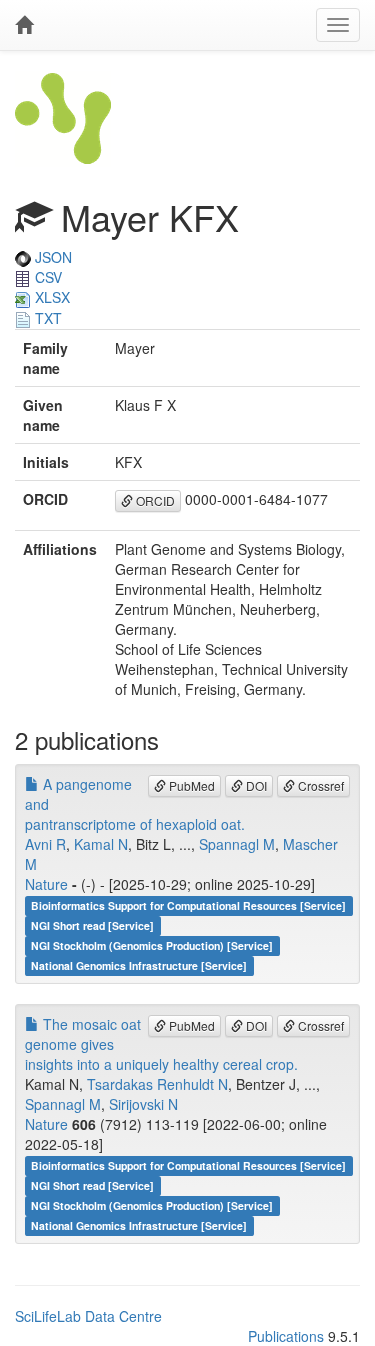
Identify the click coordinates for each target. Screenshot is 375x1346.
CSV (46, 277)
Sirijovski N (143, 1104)
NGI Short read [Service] (92, 925)
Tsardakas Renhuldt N (157, 1084)
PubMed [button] (190, 785)
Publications (286, 1336)
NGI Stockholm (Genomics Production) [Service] (152, 945)
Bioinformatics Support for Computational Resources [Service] (188, 905)
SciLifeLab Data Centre (88, 1316)
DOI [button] (255, 785)
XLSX (50, 297)
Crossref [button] (319, 785)
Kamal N (101, 844)
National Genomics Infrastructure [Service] (139, 965)
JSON (51, 257)
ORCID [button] (154, 500)
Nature (46, 884)
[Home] (24, 25)
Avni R (45, 844)
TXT (46, 318)
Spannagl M (237, 844)
